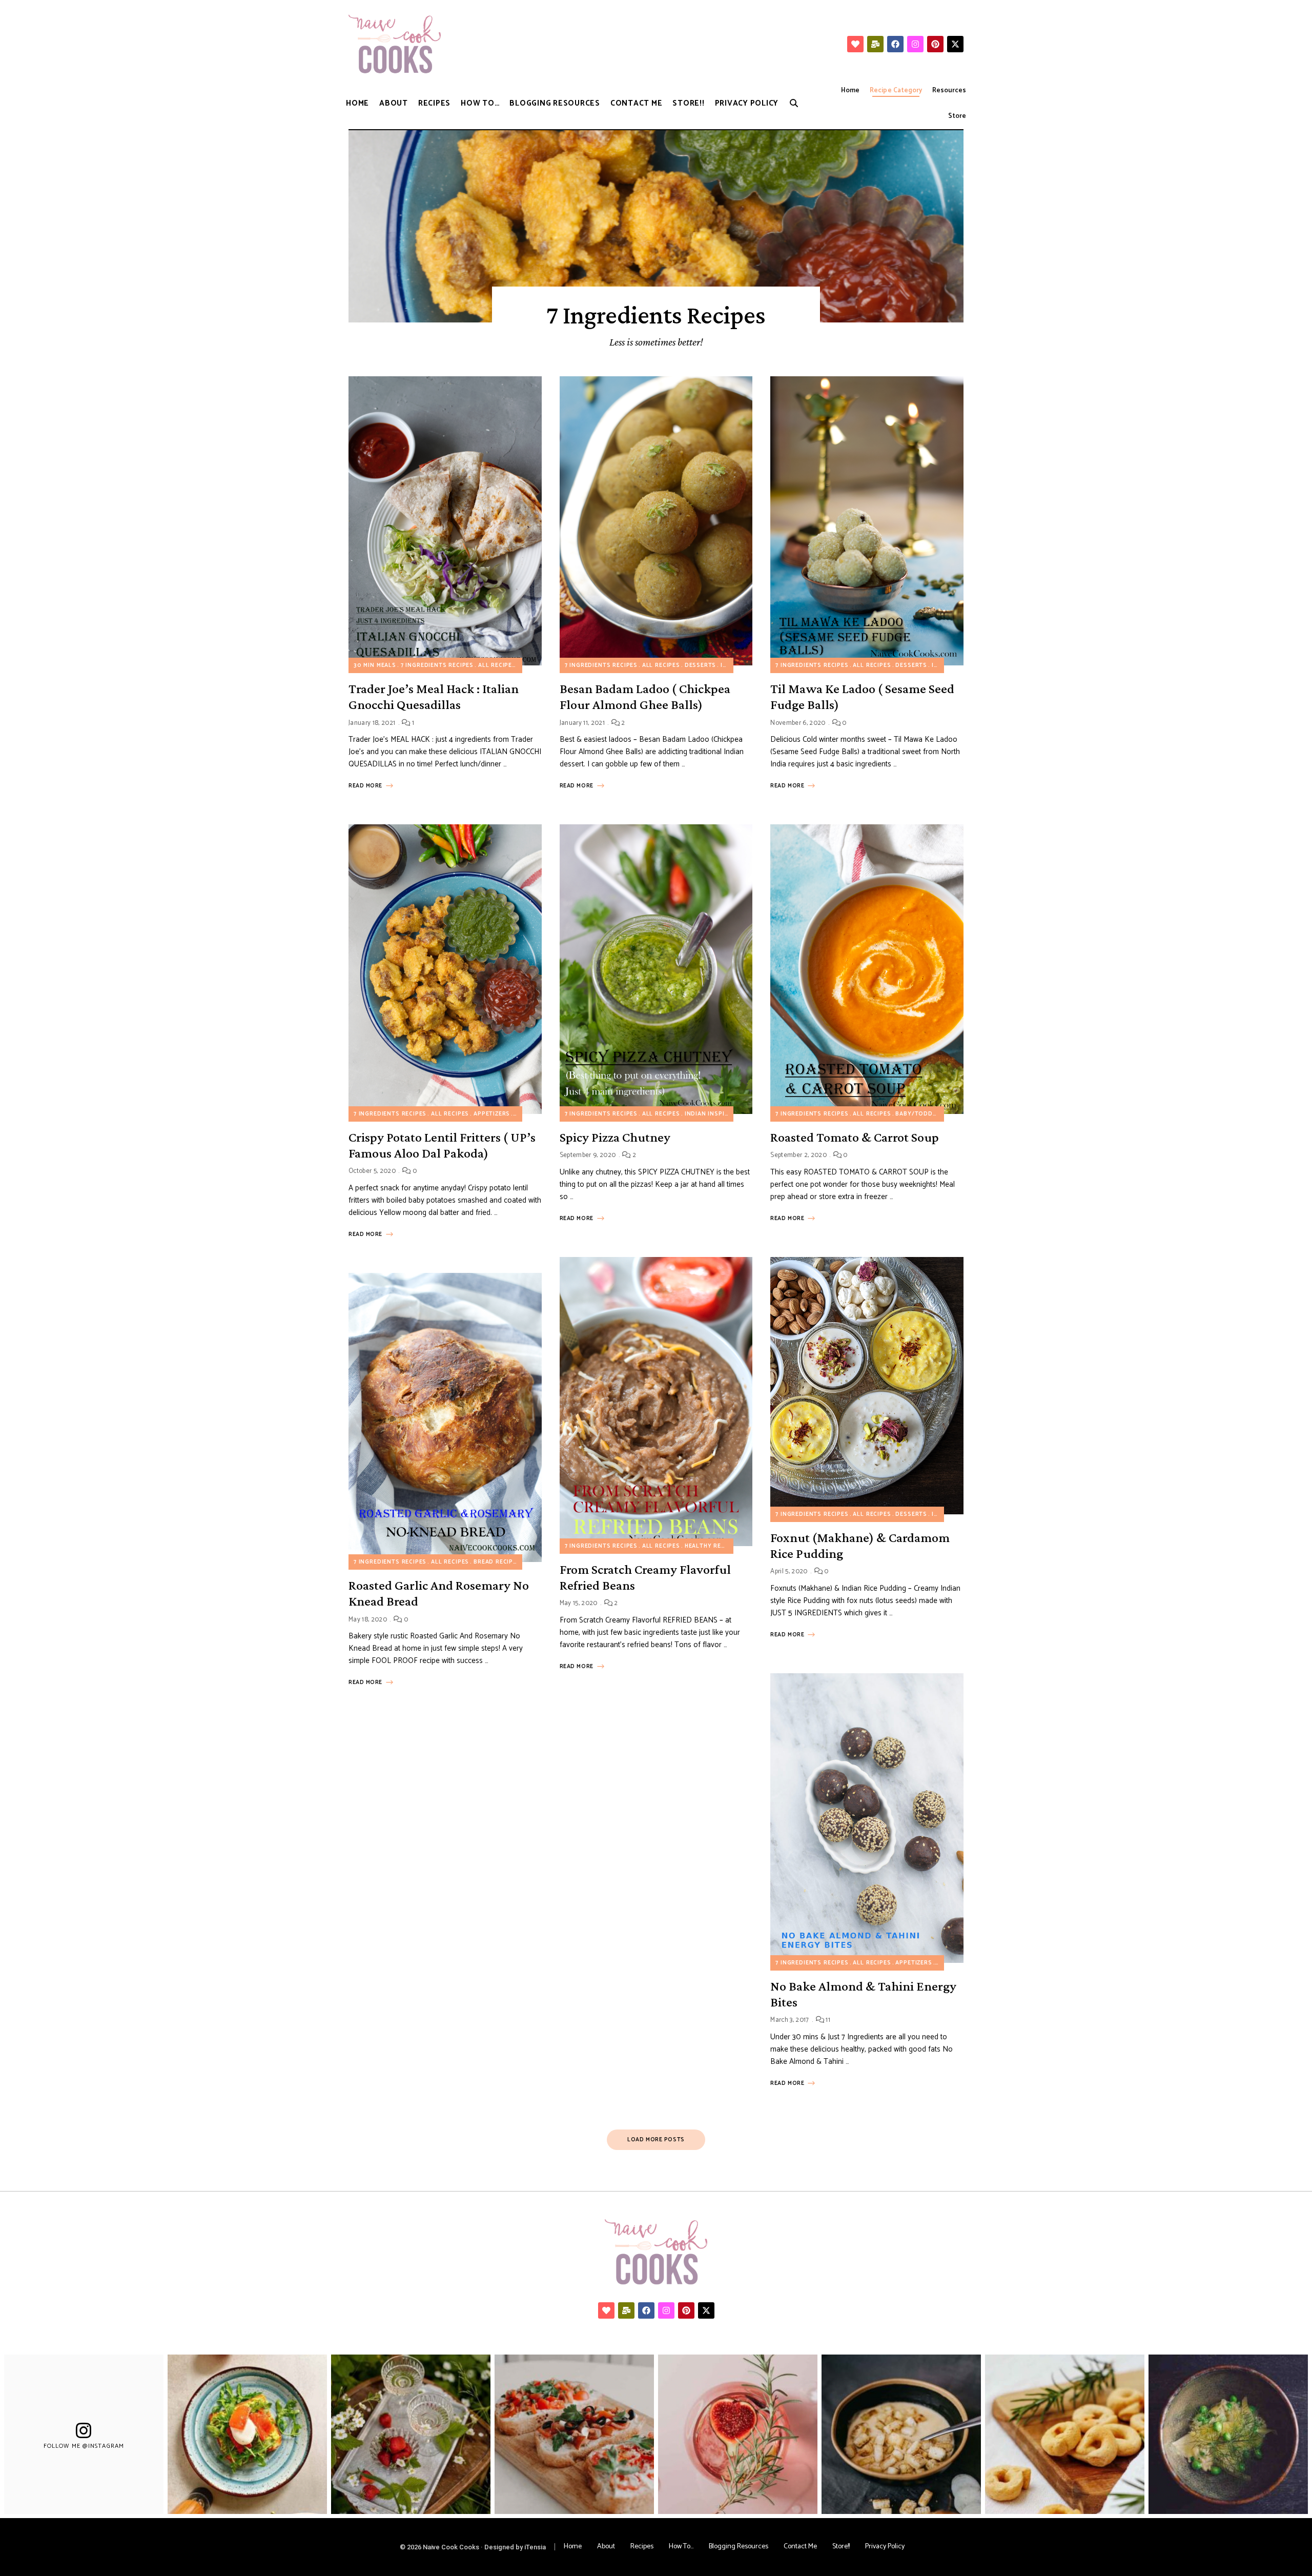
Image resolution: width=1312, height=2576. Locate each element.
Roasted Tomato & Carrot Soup (855, 1137)
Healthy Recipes (712, 1546)
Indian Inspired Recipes (724, 1114)
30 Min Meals (375, 665)
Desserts (701, 665)
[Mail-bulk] (875, 44)
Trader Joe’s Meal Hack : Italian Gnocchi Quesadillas (434, 697)
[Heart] (855, 44)
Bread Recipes (497, 1562)
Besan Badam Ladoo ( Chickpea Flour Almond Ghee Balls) (645, 697)
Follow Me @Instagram (84, 2446)
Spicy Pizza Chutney (615, 1137)
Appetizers (492, 1114)
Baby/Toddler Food (929, 1114)
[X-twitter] (955, 44)
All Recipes (497, 665)
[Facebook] (895, 44)
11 (827, 2020)
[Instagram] (915, 44)
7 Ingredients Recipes (437, 665)
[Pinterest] (935, 44)
